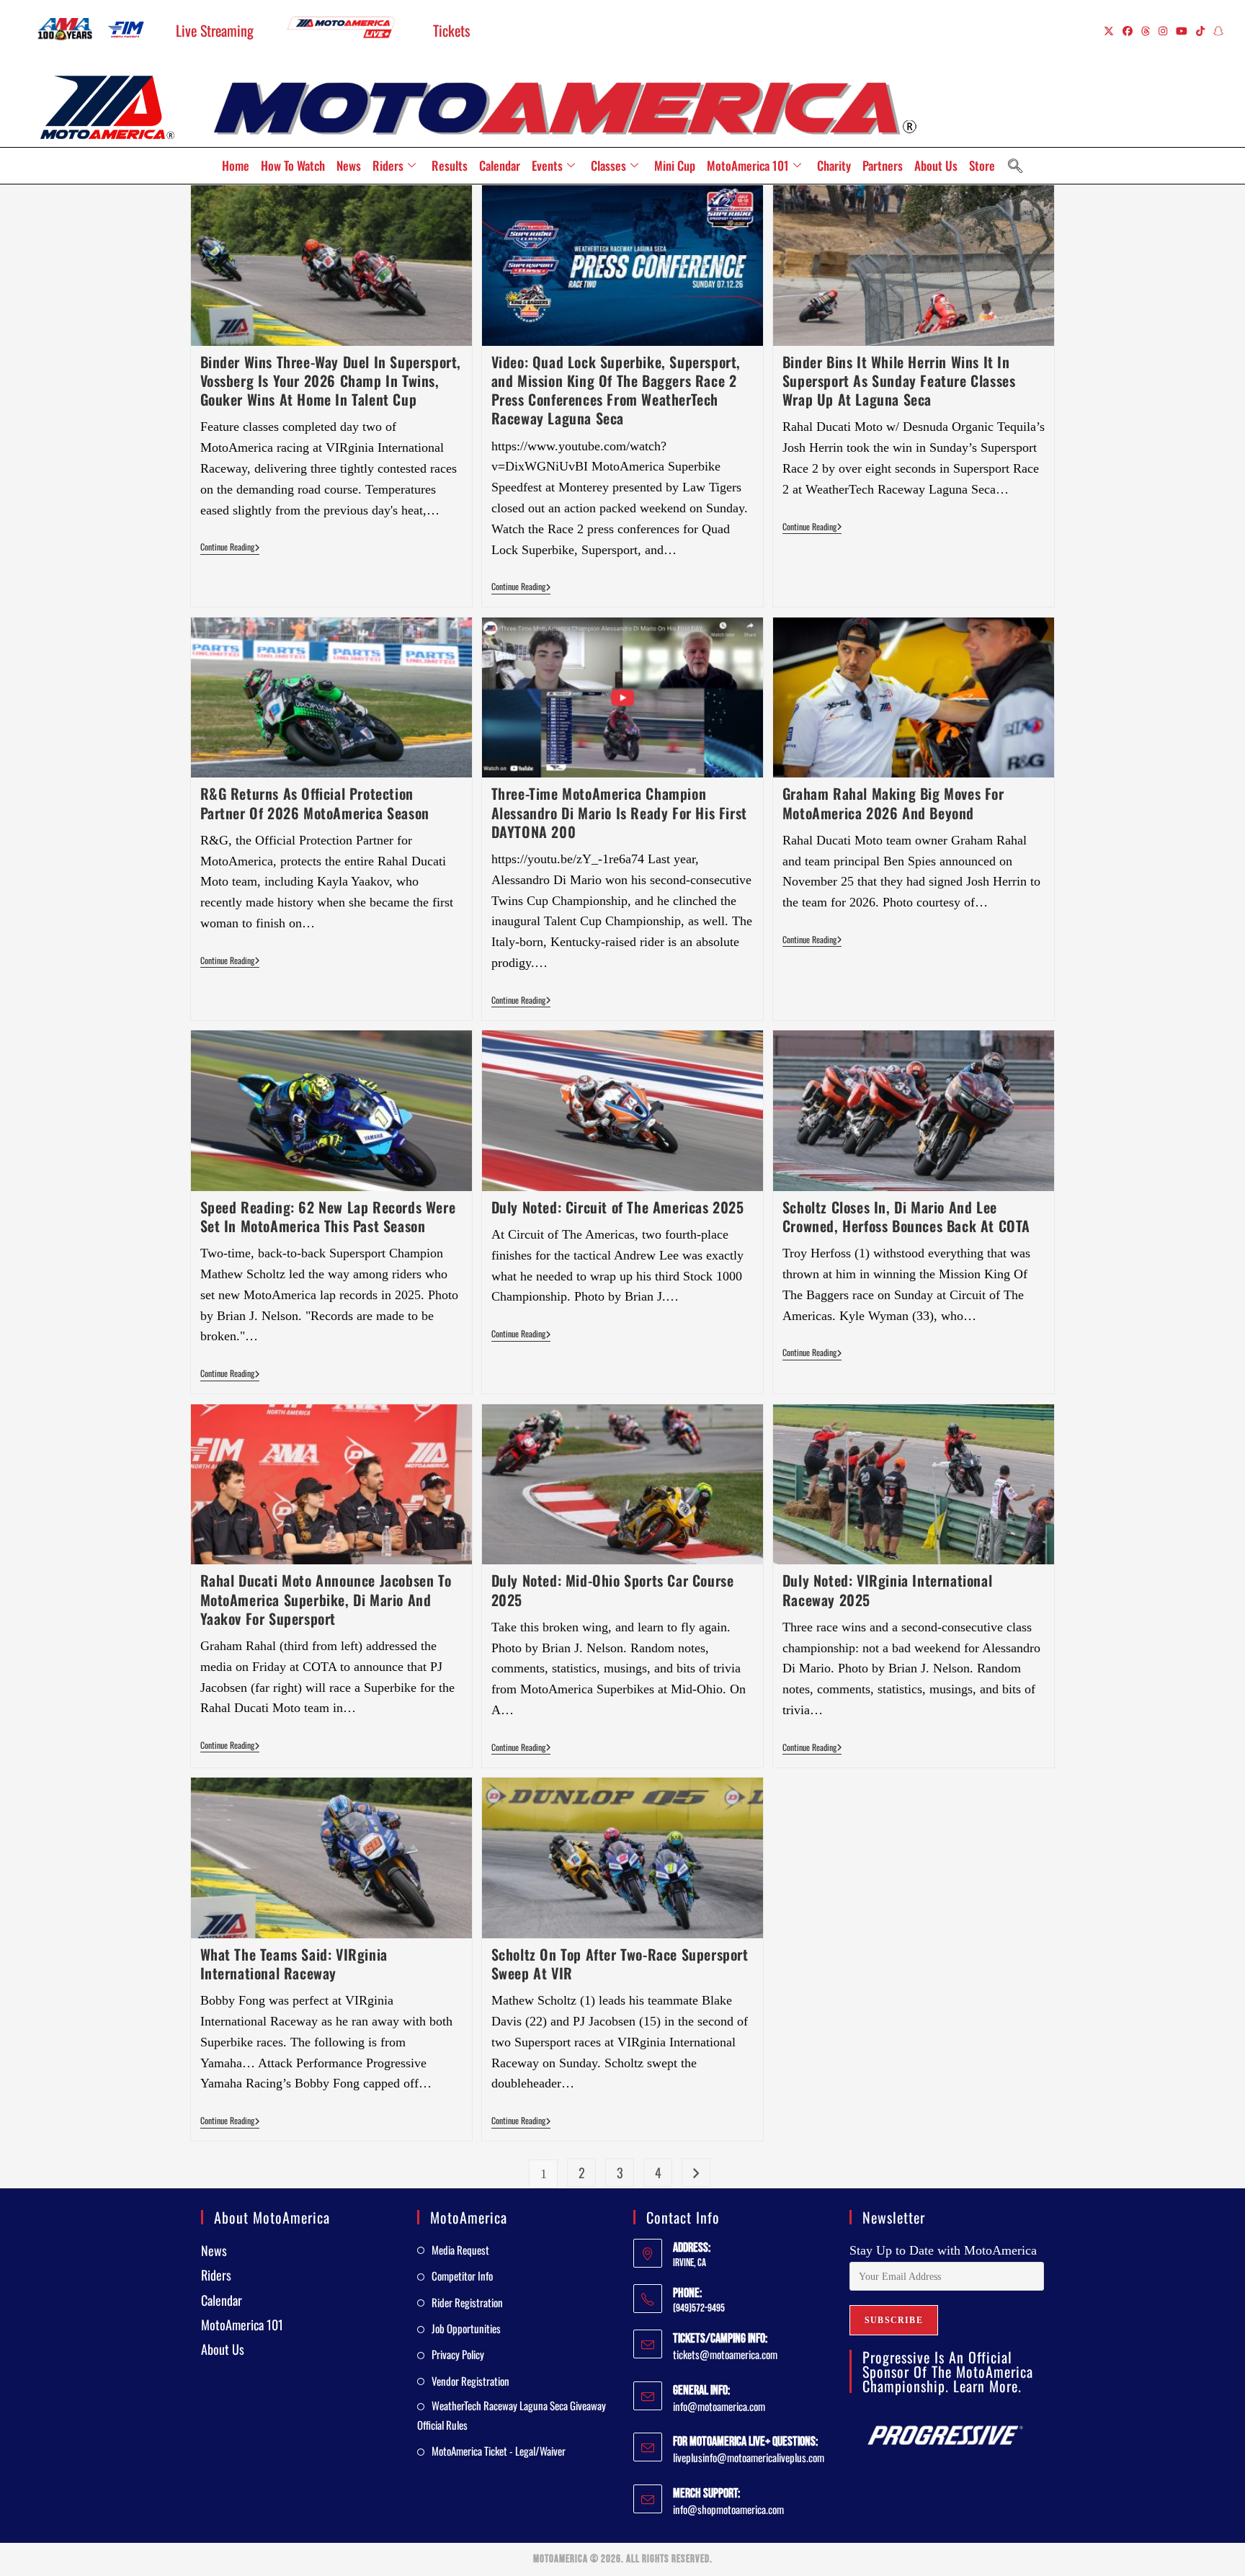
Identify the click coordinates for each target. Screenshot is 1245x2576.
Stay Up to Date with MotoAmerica (943, 2250)
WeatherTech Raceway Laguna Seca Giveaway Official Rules (512, 2415)
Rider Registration (467, 2302)
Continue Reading (230, 547)
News (349, 165)
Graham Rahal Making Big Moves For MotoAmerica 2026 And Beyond (893, 803)
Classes (608, 165)
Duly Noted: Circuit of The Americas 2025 (618, 1207)
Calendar (500, 165)
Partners (883, 165)
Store (982, 165)
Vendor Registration (470, 2381)
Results (450, 165)
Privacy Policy (458, 2354)
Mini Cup (675, 165)
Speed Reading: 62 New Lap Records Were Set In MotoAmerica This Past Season (328, 1216)
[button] (1015, 166)
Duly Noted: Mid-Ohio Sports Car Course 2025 (613, 1590)
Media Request (460, 2250)
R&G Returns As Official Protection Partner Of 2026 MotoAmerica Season (315, 803)
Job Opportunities (466, 2328)
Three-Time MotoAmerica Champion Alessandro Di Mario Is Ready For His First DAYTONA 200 (619, 812)
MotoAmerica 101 (748, 165)
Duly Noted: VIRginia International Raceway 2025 (887, 1590)
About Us (936, 165)
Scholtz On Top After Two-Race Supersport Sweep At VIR (620, 1964)
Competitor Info (462, 2276)
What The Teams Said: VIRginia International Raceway (294, 1964)
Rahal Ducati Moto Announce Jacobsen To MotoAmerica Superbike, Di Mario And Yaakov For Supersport (326, 1599)
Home (236, 165)
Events (547, 165)
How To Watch (293, 165)
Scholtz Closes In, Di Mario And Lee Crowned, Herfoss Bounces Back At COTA (906, 1216)
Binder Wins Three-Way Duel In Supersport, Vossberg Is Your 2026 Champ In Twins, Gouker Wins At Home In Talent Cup (331, 380)
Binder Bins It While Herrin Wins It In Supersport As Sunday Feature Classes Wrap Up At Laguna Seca (899, 380)
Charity (834, 165)
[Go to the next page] (696, 2172)
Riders (388, 165)
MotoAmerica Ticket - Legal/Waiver (499, 2451)
